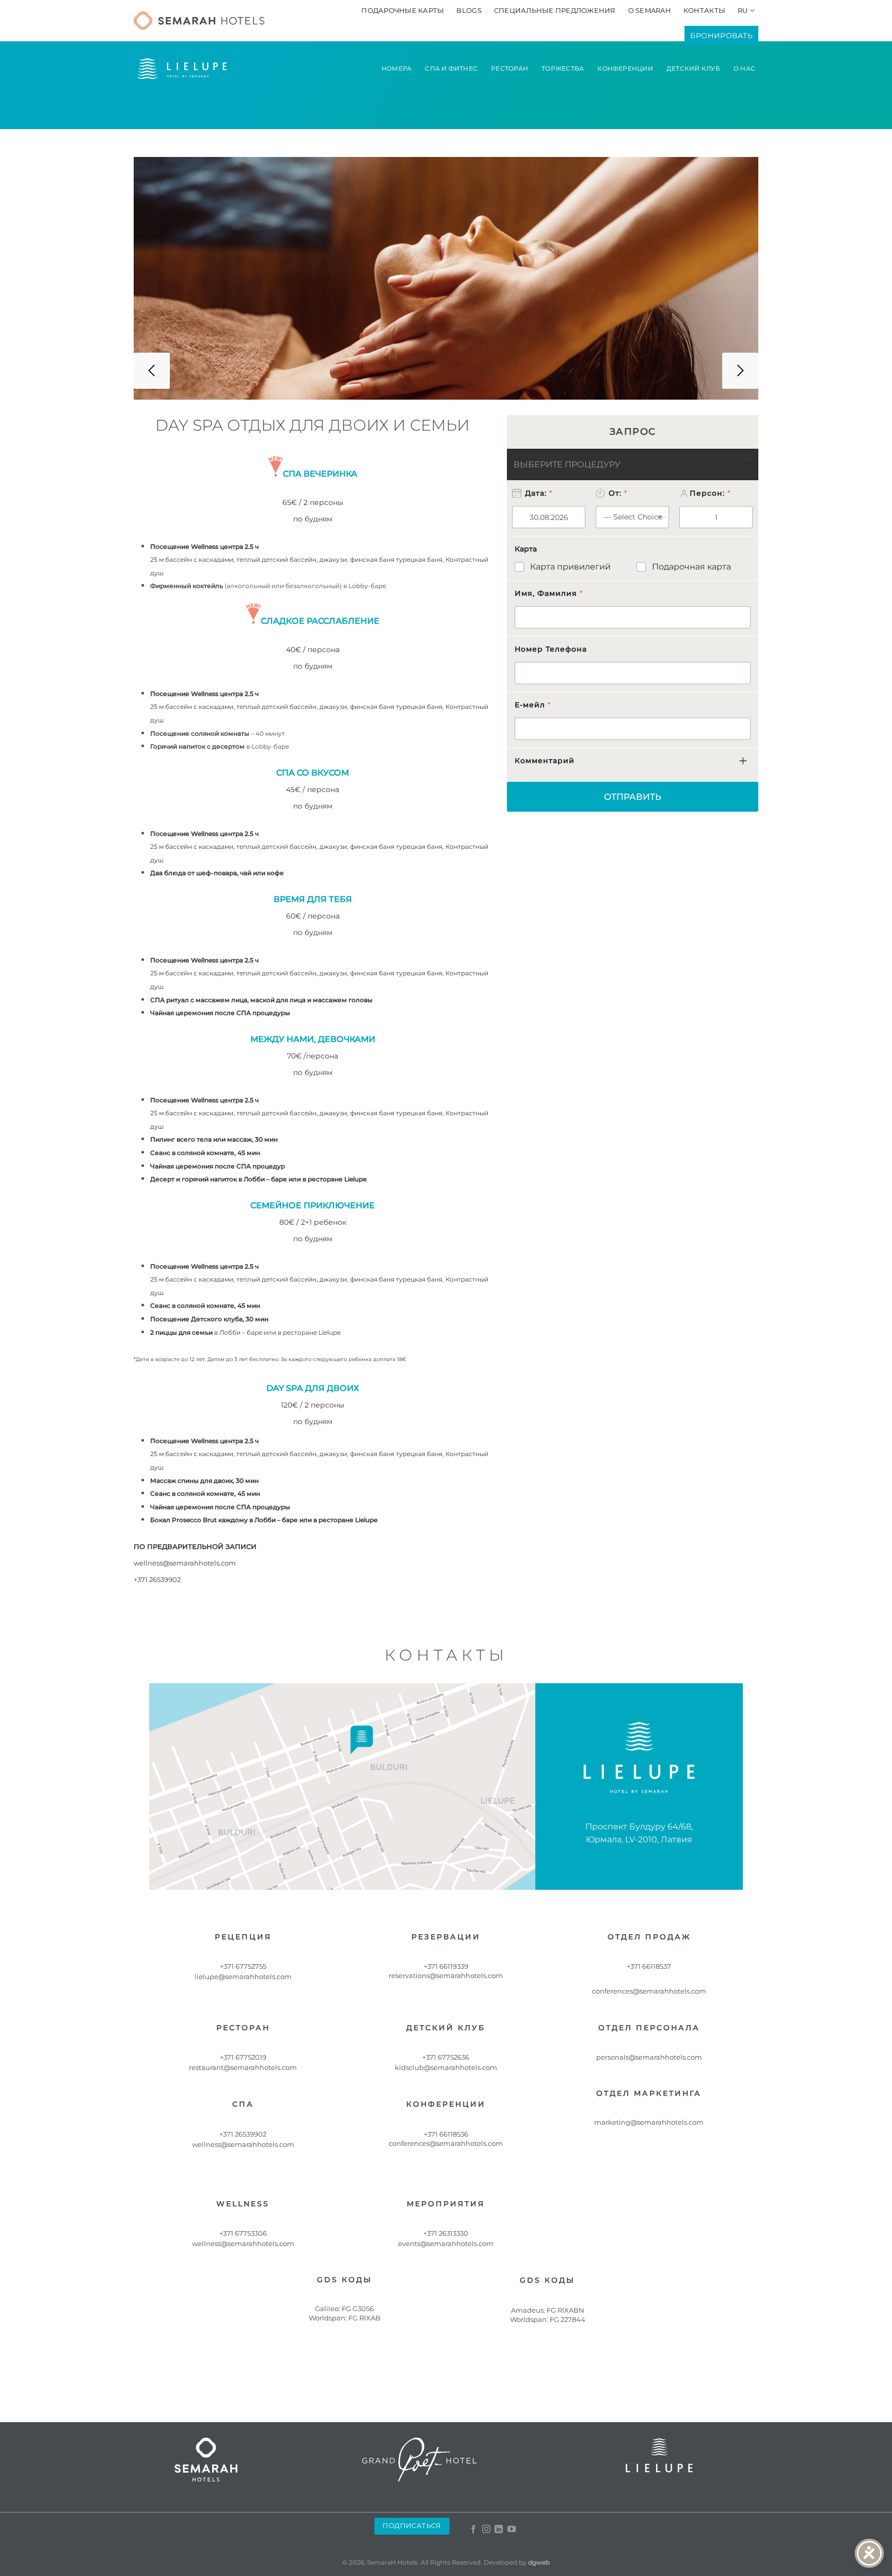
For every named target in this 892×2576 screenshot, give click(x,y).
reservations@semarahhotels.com (446, 1976)
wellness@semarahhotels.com (185, 1563)
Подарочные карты (403, 11)
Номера (396, 68)
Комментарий (545, 761)
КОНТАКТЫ (704, 11)
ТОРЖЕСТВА (563, 68)
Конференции (625, 68)
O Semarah (650, 11)
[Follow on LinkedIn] (499, 2530)
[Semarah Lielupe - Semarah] (199, 21)
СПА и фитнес (451, 68)
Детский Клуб (693, 68)
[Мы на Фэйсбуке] (473, 2530)
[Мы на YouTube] (512, 2530)
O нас (744, 68)
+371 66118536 (446, 2134)
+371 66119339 (446, 1966)
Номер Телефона (551, 649)
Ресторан (509, 68)
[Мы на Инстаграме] (486, 2530)
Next (740, 371)
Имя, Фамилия (548, 593)
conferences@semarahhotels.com (446, 2143)
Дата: (538, 493)
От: (618, 493)
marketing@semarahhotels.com (649, 2122)
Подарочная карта (691, 567)
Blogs (469, 11)
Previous (152, 371)
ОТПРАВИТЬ (633, 797)
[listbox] (633, 464)
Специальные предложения (555, 11)
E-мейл (532, 705)
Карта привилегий (570, 567)
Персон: (710, 493)
